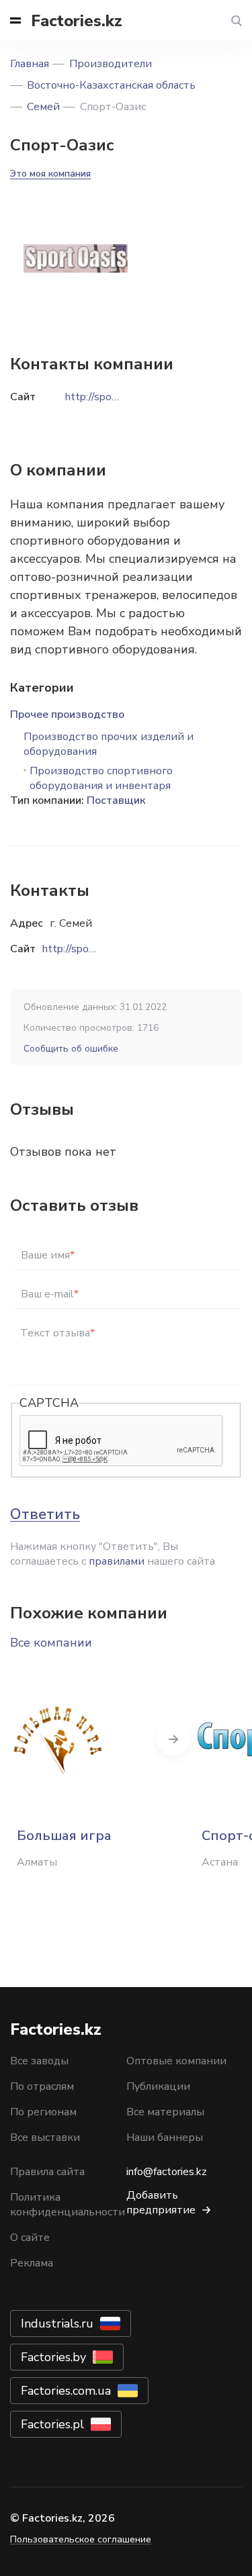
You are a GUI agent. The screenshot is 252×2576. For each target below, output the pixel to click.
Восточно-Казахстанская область (111, 85)
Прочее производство (67, 715)
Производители (111, 64)
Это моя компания (50, 174)
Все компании (51, 1643)
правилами (117, 1561)
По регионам (43, 2112)
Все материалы (165, 2112)
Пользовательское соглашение (81, 2539)
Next (173, 1739)
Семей (43, 107)
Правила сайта (47, 2172)
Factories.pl (52, 2424)
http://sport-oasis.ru (89, 949)
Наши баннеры (165, 2137)
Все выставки (45, 2137)
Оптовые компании (176, 2061)
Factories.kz (77, 21)
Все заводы (39, 2061)
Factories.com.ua (66, 2391)
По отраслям (42, 2086)
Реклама (32, 2263)
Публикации (158, 2086)
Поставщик (116, 800)
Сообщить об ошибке (71, 1049)
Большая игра (64, 1836)
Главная (30, 64)
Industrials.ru (57, 2324)
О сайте (30, 2238)
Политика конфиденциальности (68, 2205)
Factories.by (53, 2357)
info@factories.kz (167, 2172)
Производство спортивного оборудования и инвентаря (101, 778)
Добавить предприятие (161, 2203)
